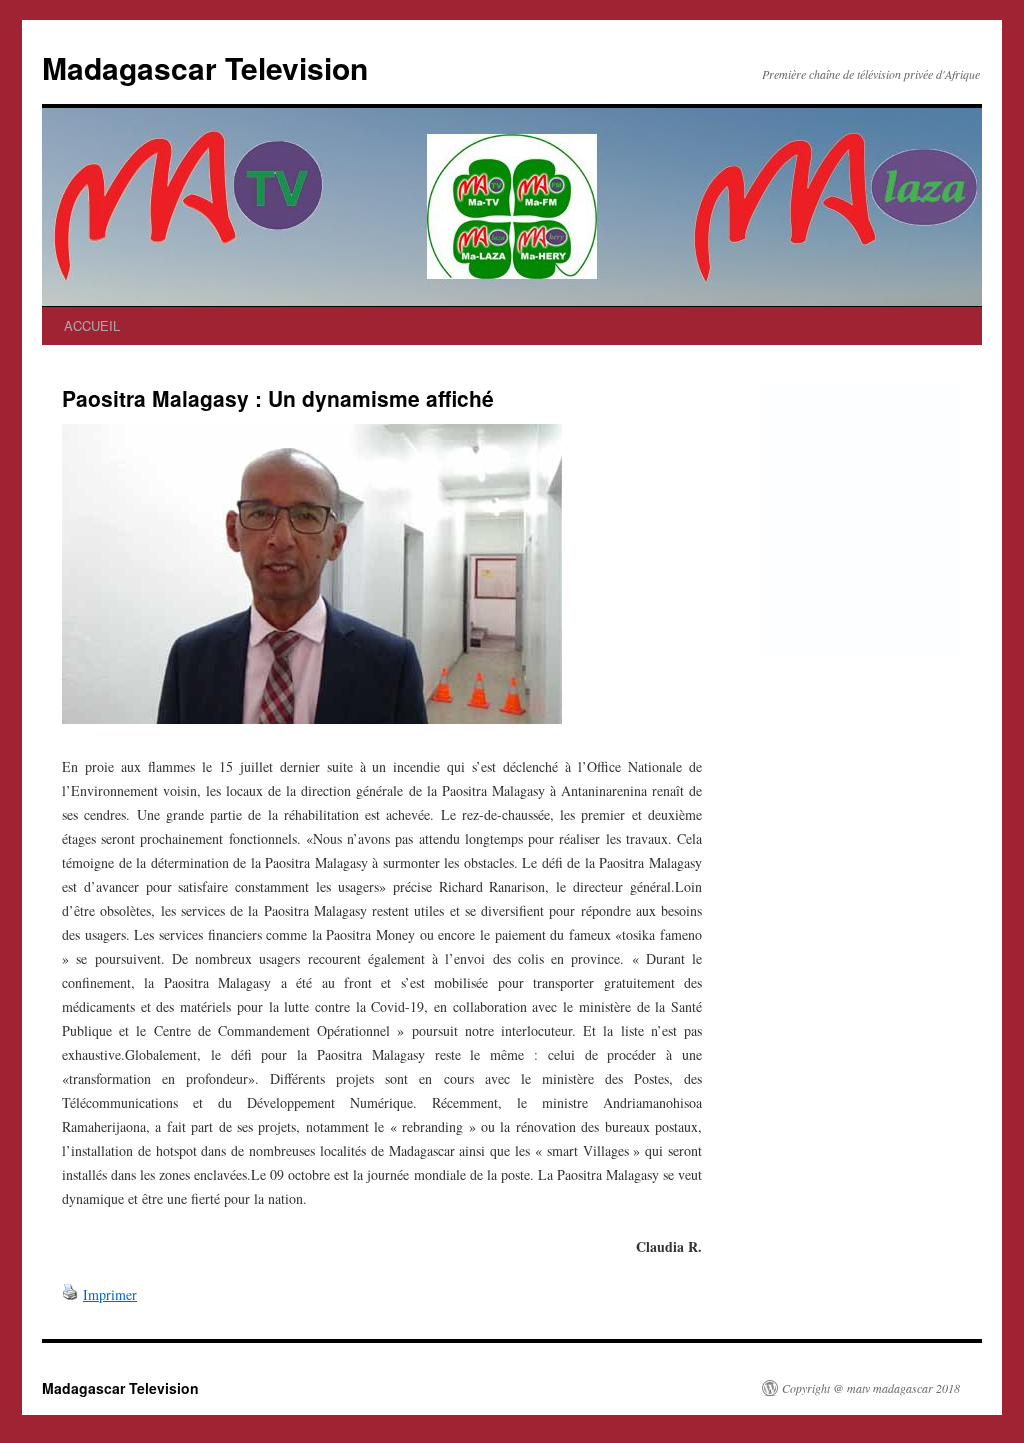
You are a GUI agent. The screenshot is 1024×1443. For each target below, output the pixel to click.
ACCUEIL (92, 325)
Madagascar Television (205, 67)
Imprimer (110, 1294)
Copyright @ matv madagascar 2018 (871, 1388)
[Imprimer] (70, 1294)
